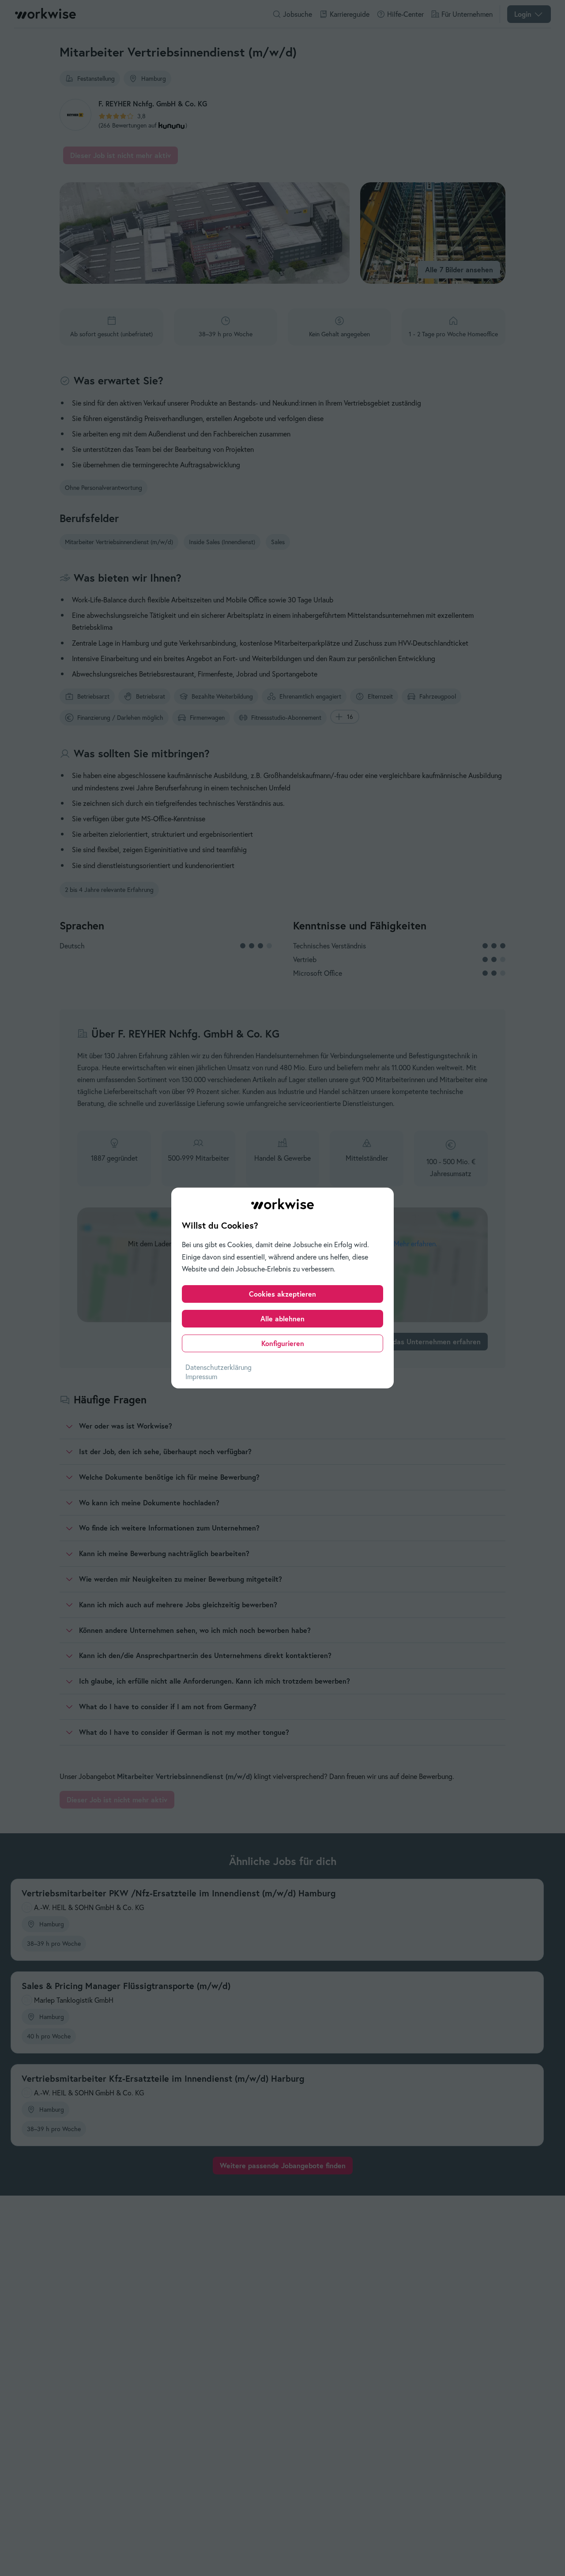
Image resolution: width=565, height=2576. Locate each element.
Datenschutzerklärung (218, 1367)
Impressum (201, 1376)
